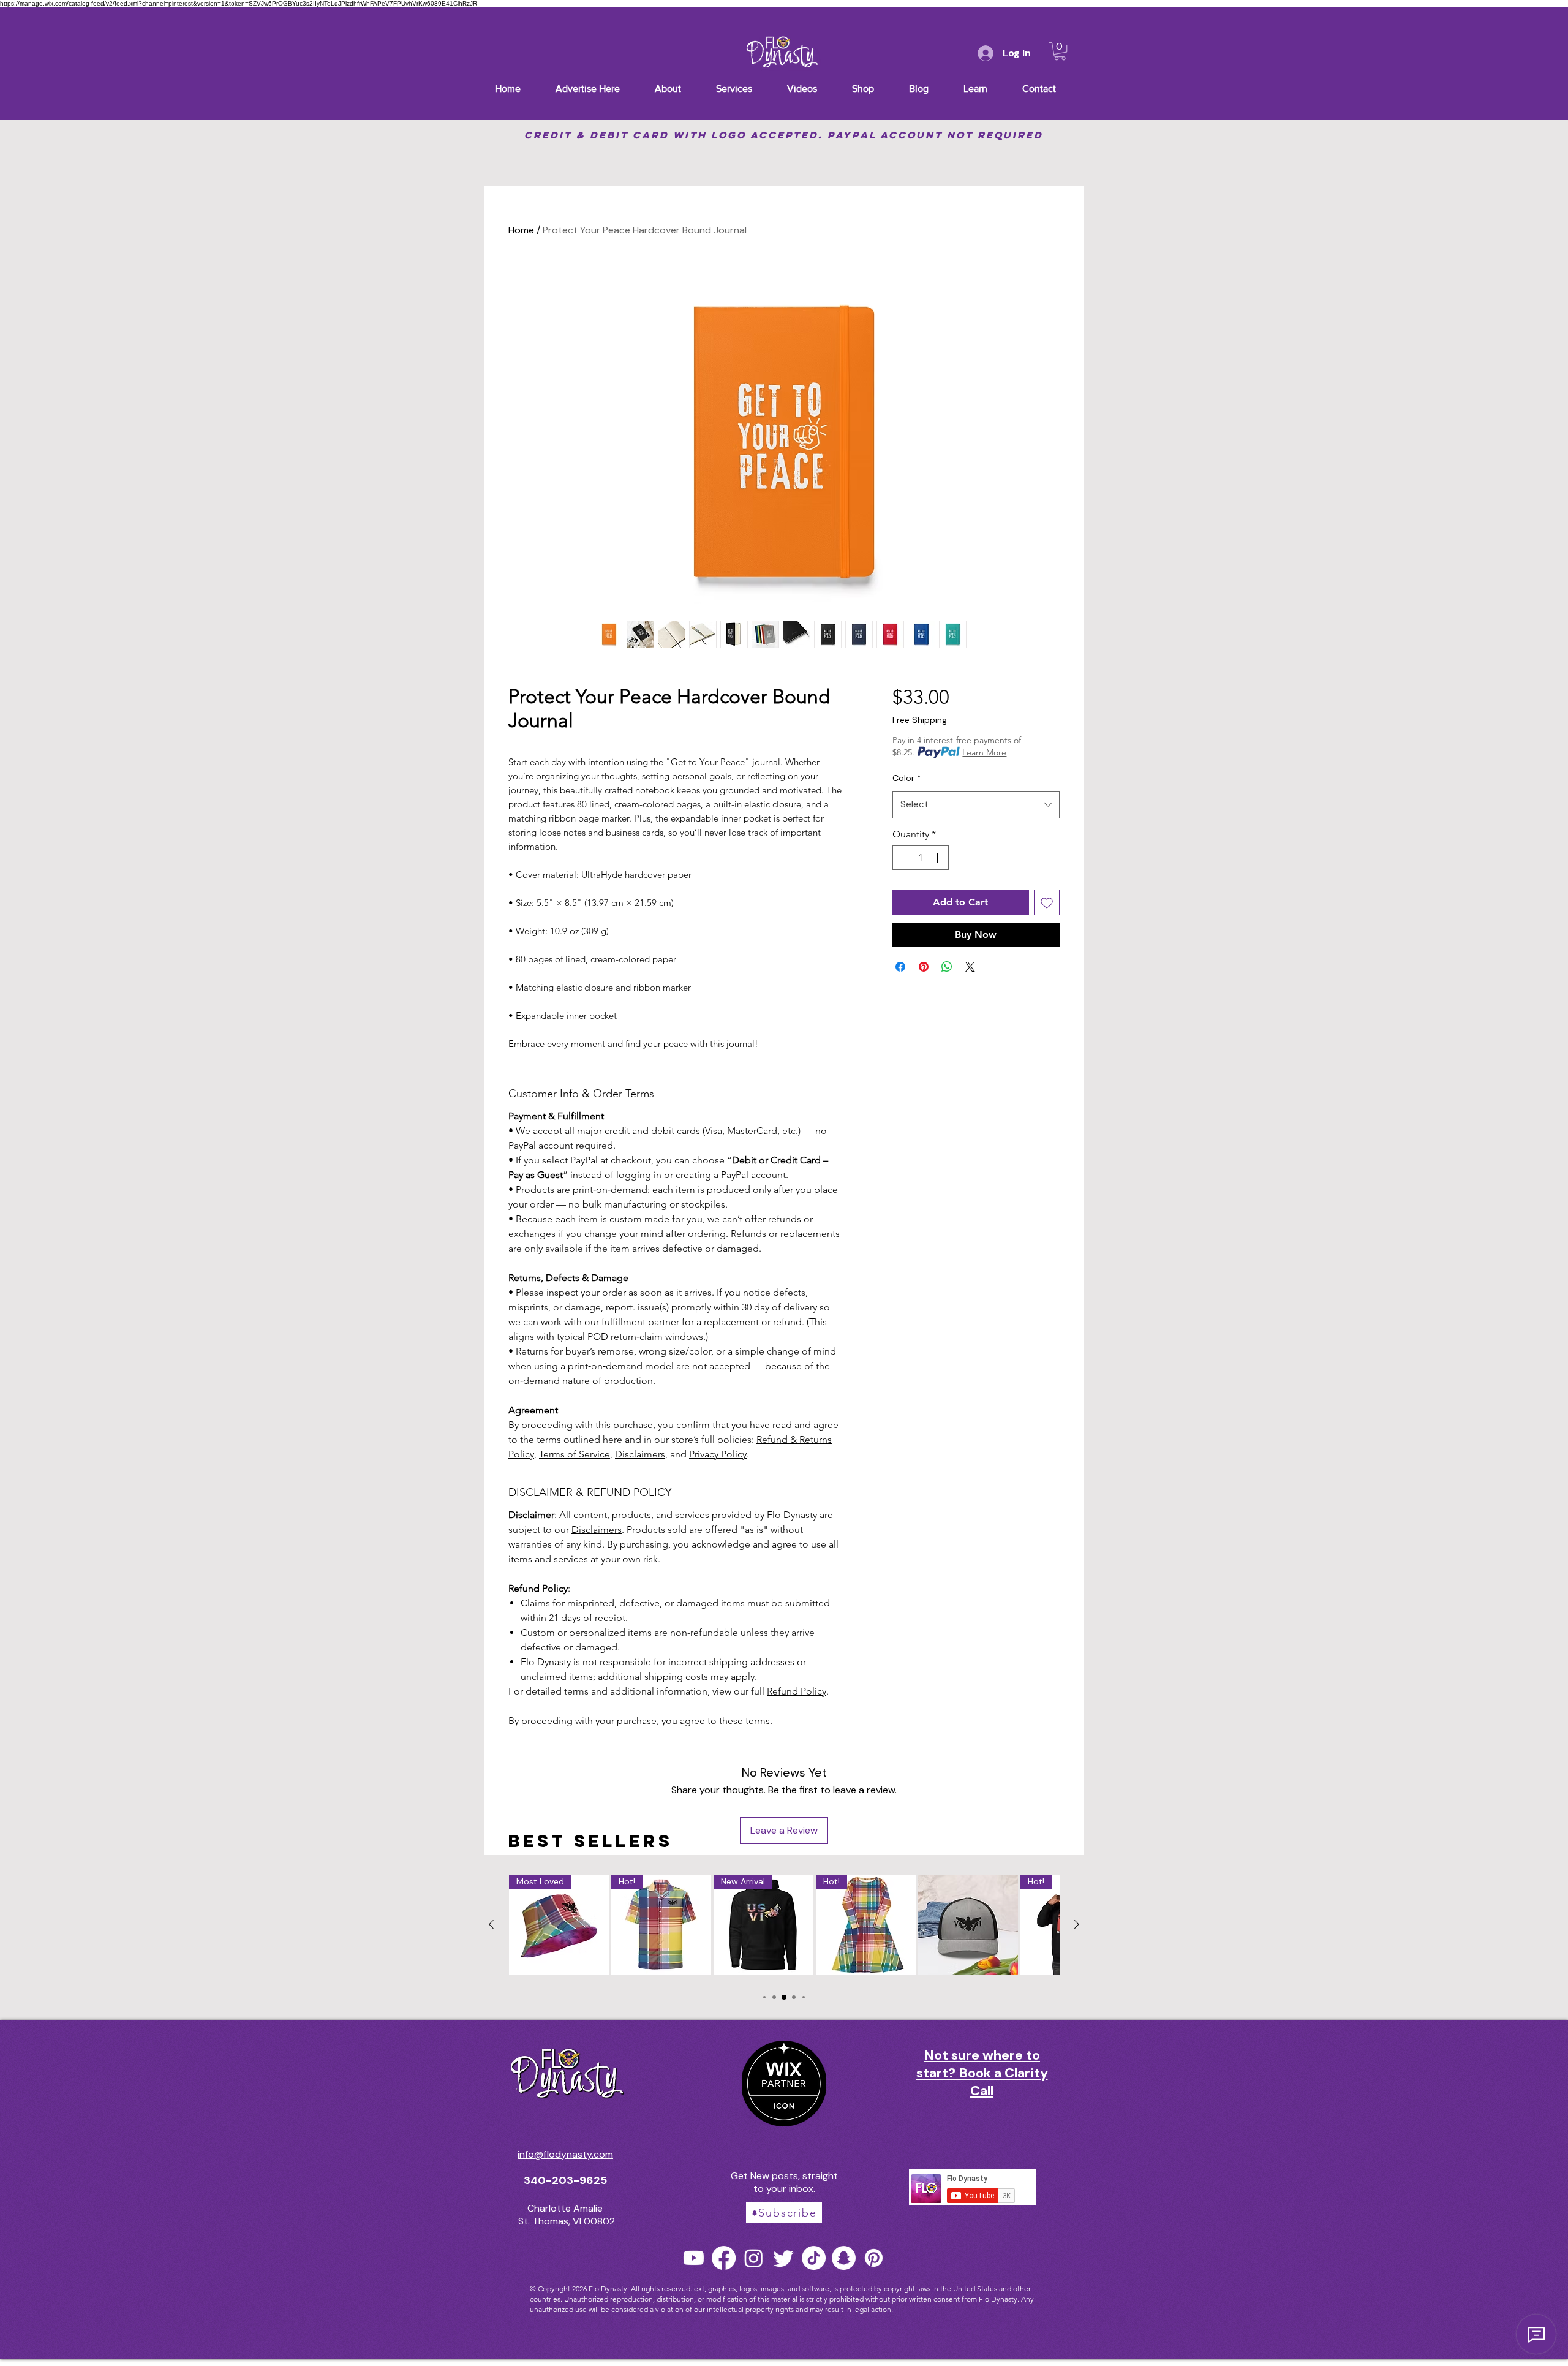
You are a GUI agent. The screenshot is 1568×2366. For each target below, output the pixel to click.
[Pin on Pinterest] (924, 967)
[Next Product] (1077, 1924)
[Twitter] (784, 2258)
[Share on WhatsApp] (947, 967)
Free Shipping (920, 720)
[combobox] (976, 805)
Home (521, 230)
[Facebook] (724, 2258)
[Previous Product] (491, 1924)
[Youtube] (694, 2258)
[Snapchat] (844, 2258)
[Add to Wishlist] (1047, 902)
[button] (1060, 51)
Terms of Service (575, 1454)
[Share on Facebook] (900, 967)
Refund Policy (797, 1691)
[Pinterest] (874, 2258)
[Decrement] (903, 858)
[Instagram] (754, 2258)
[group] (784, 1927)
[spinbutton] (921, 858)
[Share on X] (970, 967)
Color (907, 778)
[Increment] (938, 858)
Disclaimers (640, 1454)
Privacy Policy (718, 1454)
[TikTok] (814, 2258)
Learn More (984, 752)
